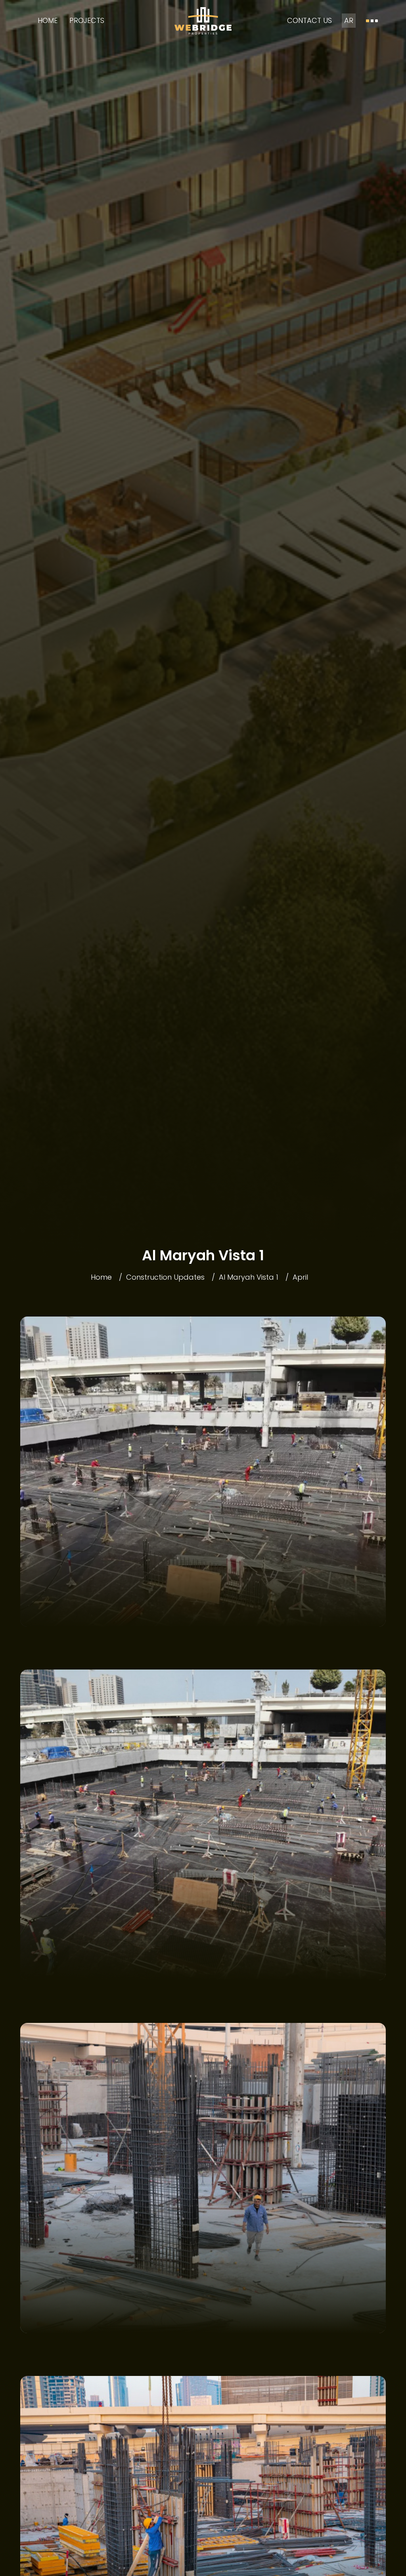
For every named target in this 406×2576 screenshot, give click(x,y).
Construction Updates (165, 1277)
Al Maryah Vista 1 (249, 1277)
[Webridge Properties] (203, 21)
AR (349, 20)
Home (48, 20)
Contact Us (309, 20)
